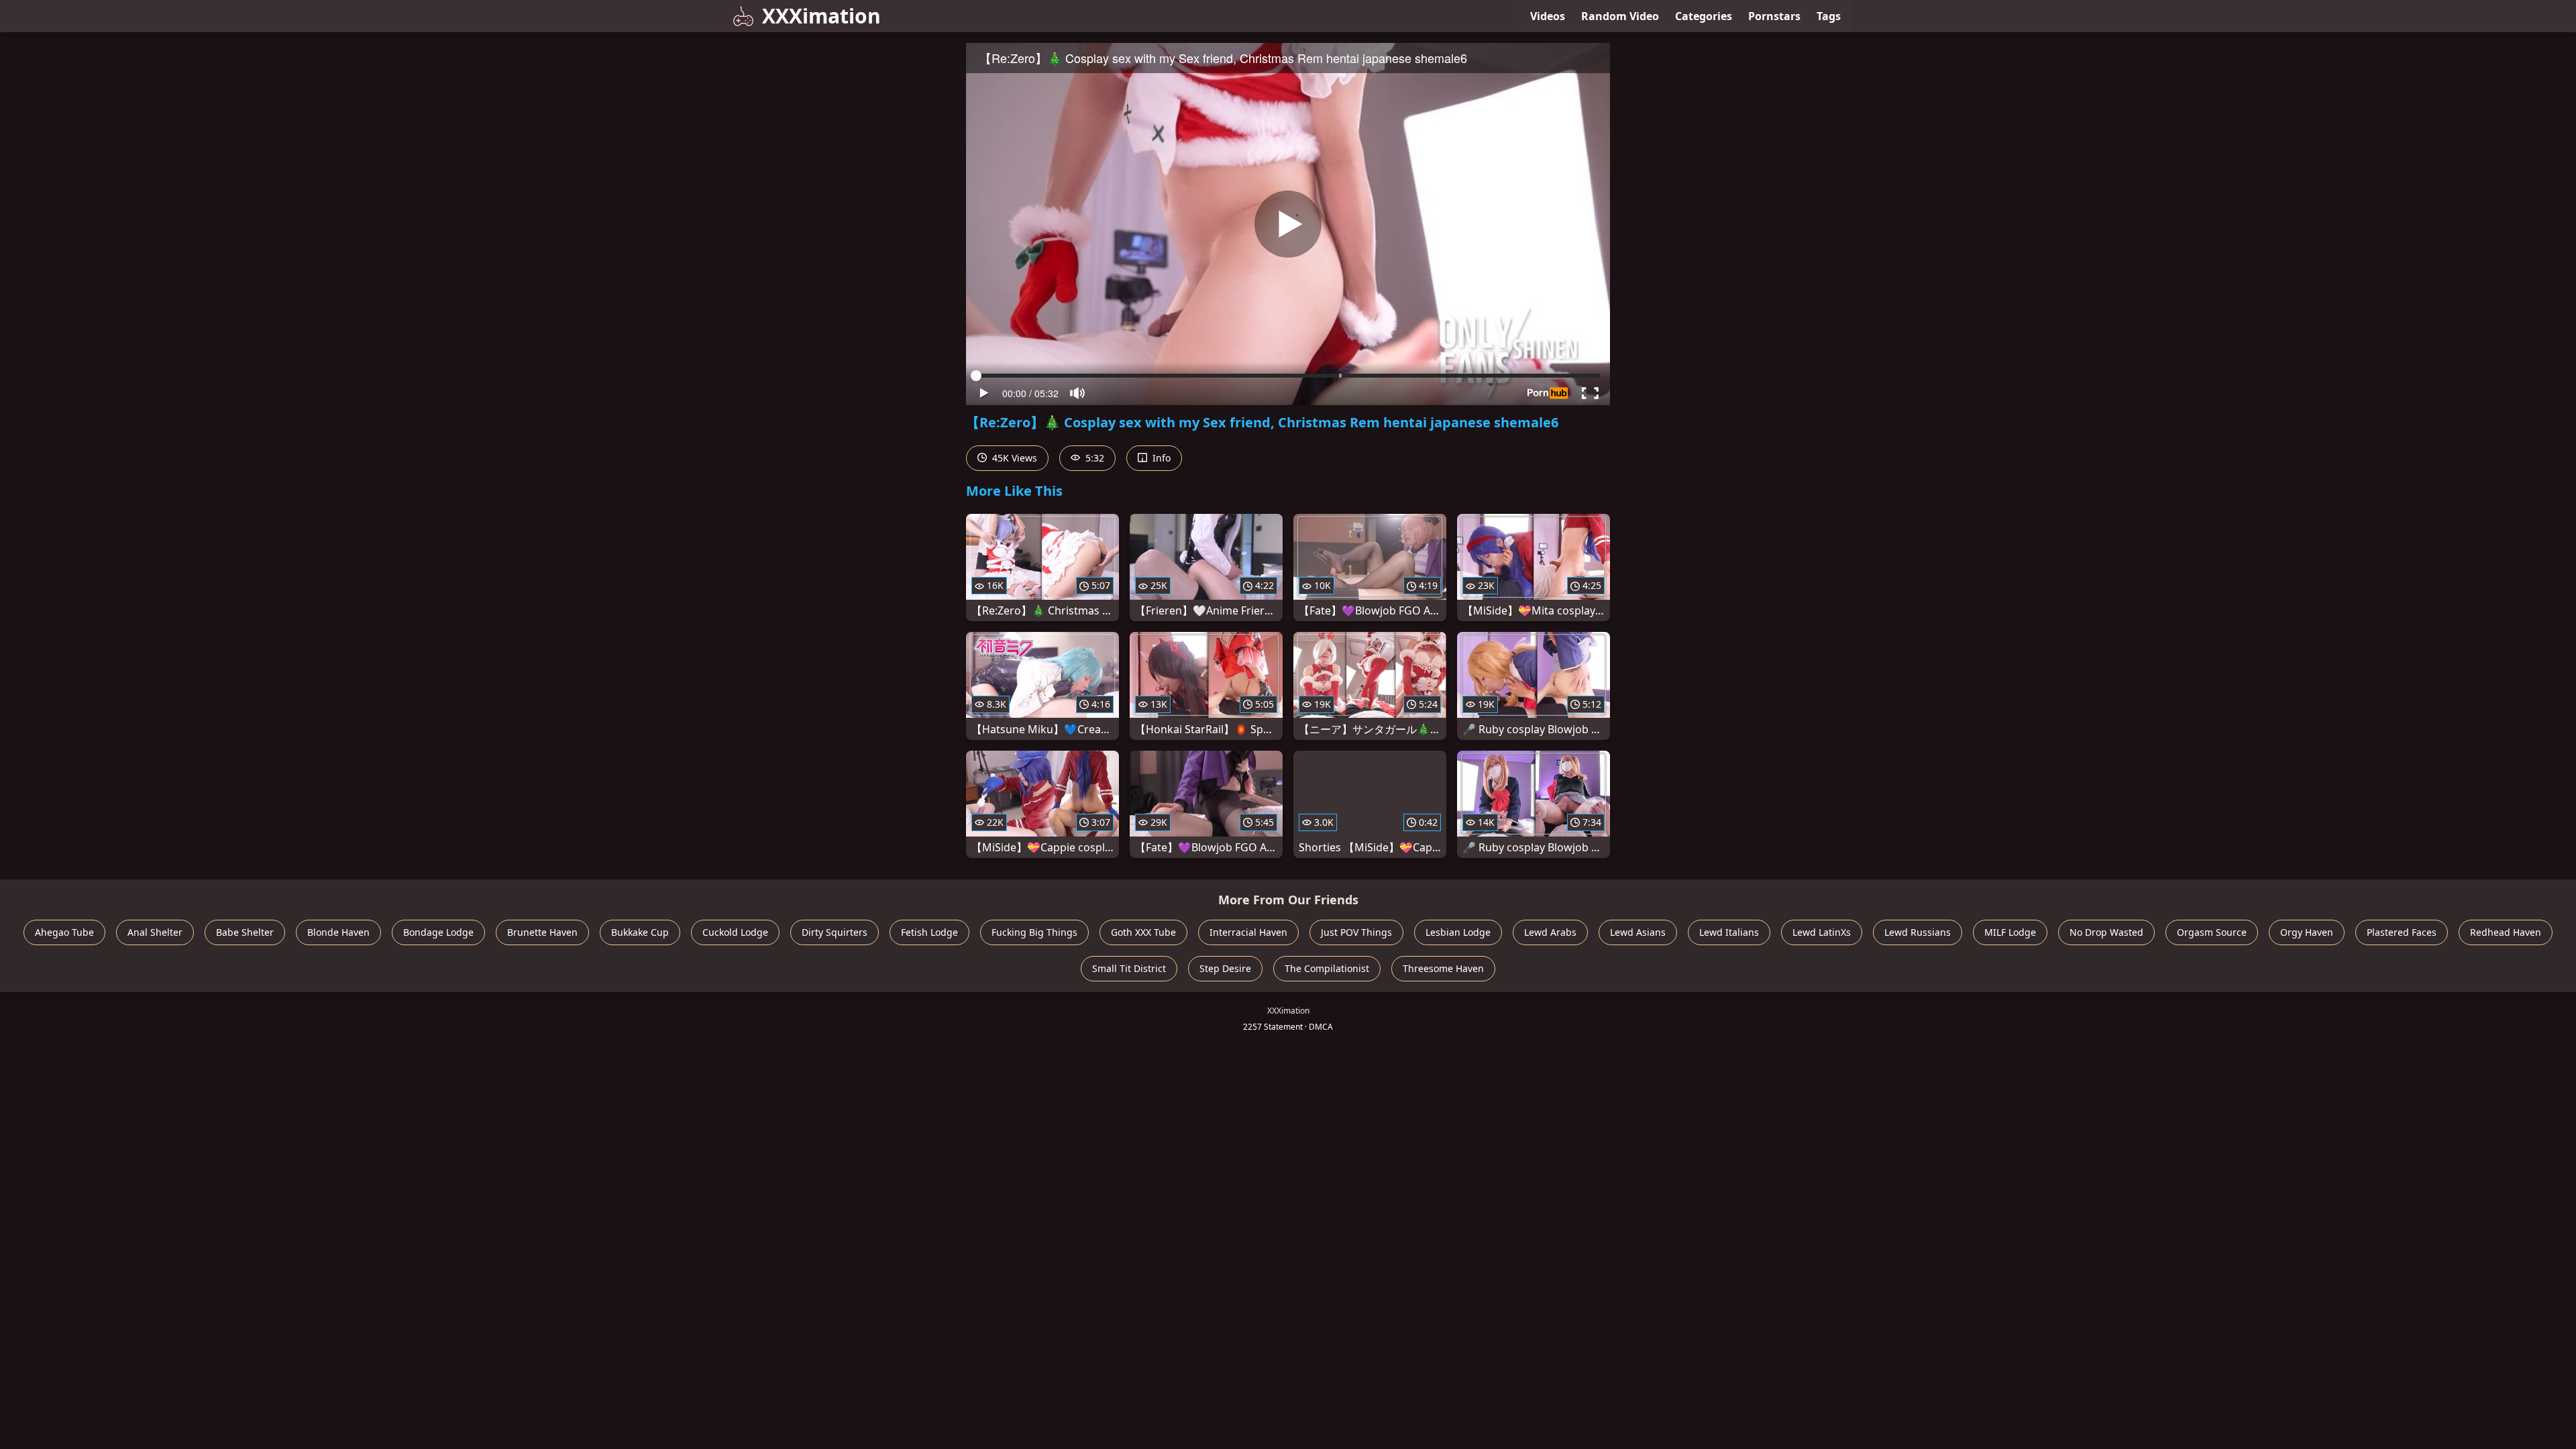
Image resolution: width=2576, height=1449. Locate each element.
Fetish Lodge (929, 932)
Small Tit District (1129, 968)
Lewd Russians (1918, 932)
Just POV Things (1356, 932)
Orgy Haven (2307, 932)
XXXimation (821, 16)
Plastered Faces (2402, 932)
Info (1160, 458)
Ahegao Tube (64, 932)
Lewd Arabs (1550, 932)
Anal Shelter (155, 932)
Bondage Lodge (438, 932)
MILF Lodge (2010, 932)
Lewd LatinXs (1822, 932)
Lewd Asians (1638, 932)
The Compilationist (1327, 968)
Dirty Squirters (835, 932)
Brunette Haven (542, 932)
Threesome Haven (1443, 968)
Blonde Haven (338, 932)
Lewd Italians (1729, 932)
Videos (1548, 16)
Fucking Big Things (1034, 932)
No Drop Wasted (2106, 932)
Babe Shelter (245, 932)
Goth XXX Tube (1143, 932)
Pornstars (1774, 16)
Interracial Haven (1248, 932)
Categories (1704, 16)
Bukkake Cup (640, 932)
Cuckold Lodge (735, 932)
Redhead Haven (2506, 932)
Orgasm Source (2212, 932)
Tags (1829, 16)
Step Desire (1225, 968)
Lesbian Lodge (1458, 932)
